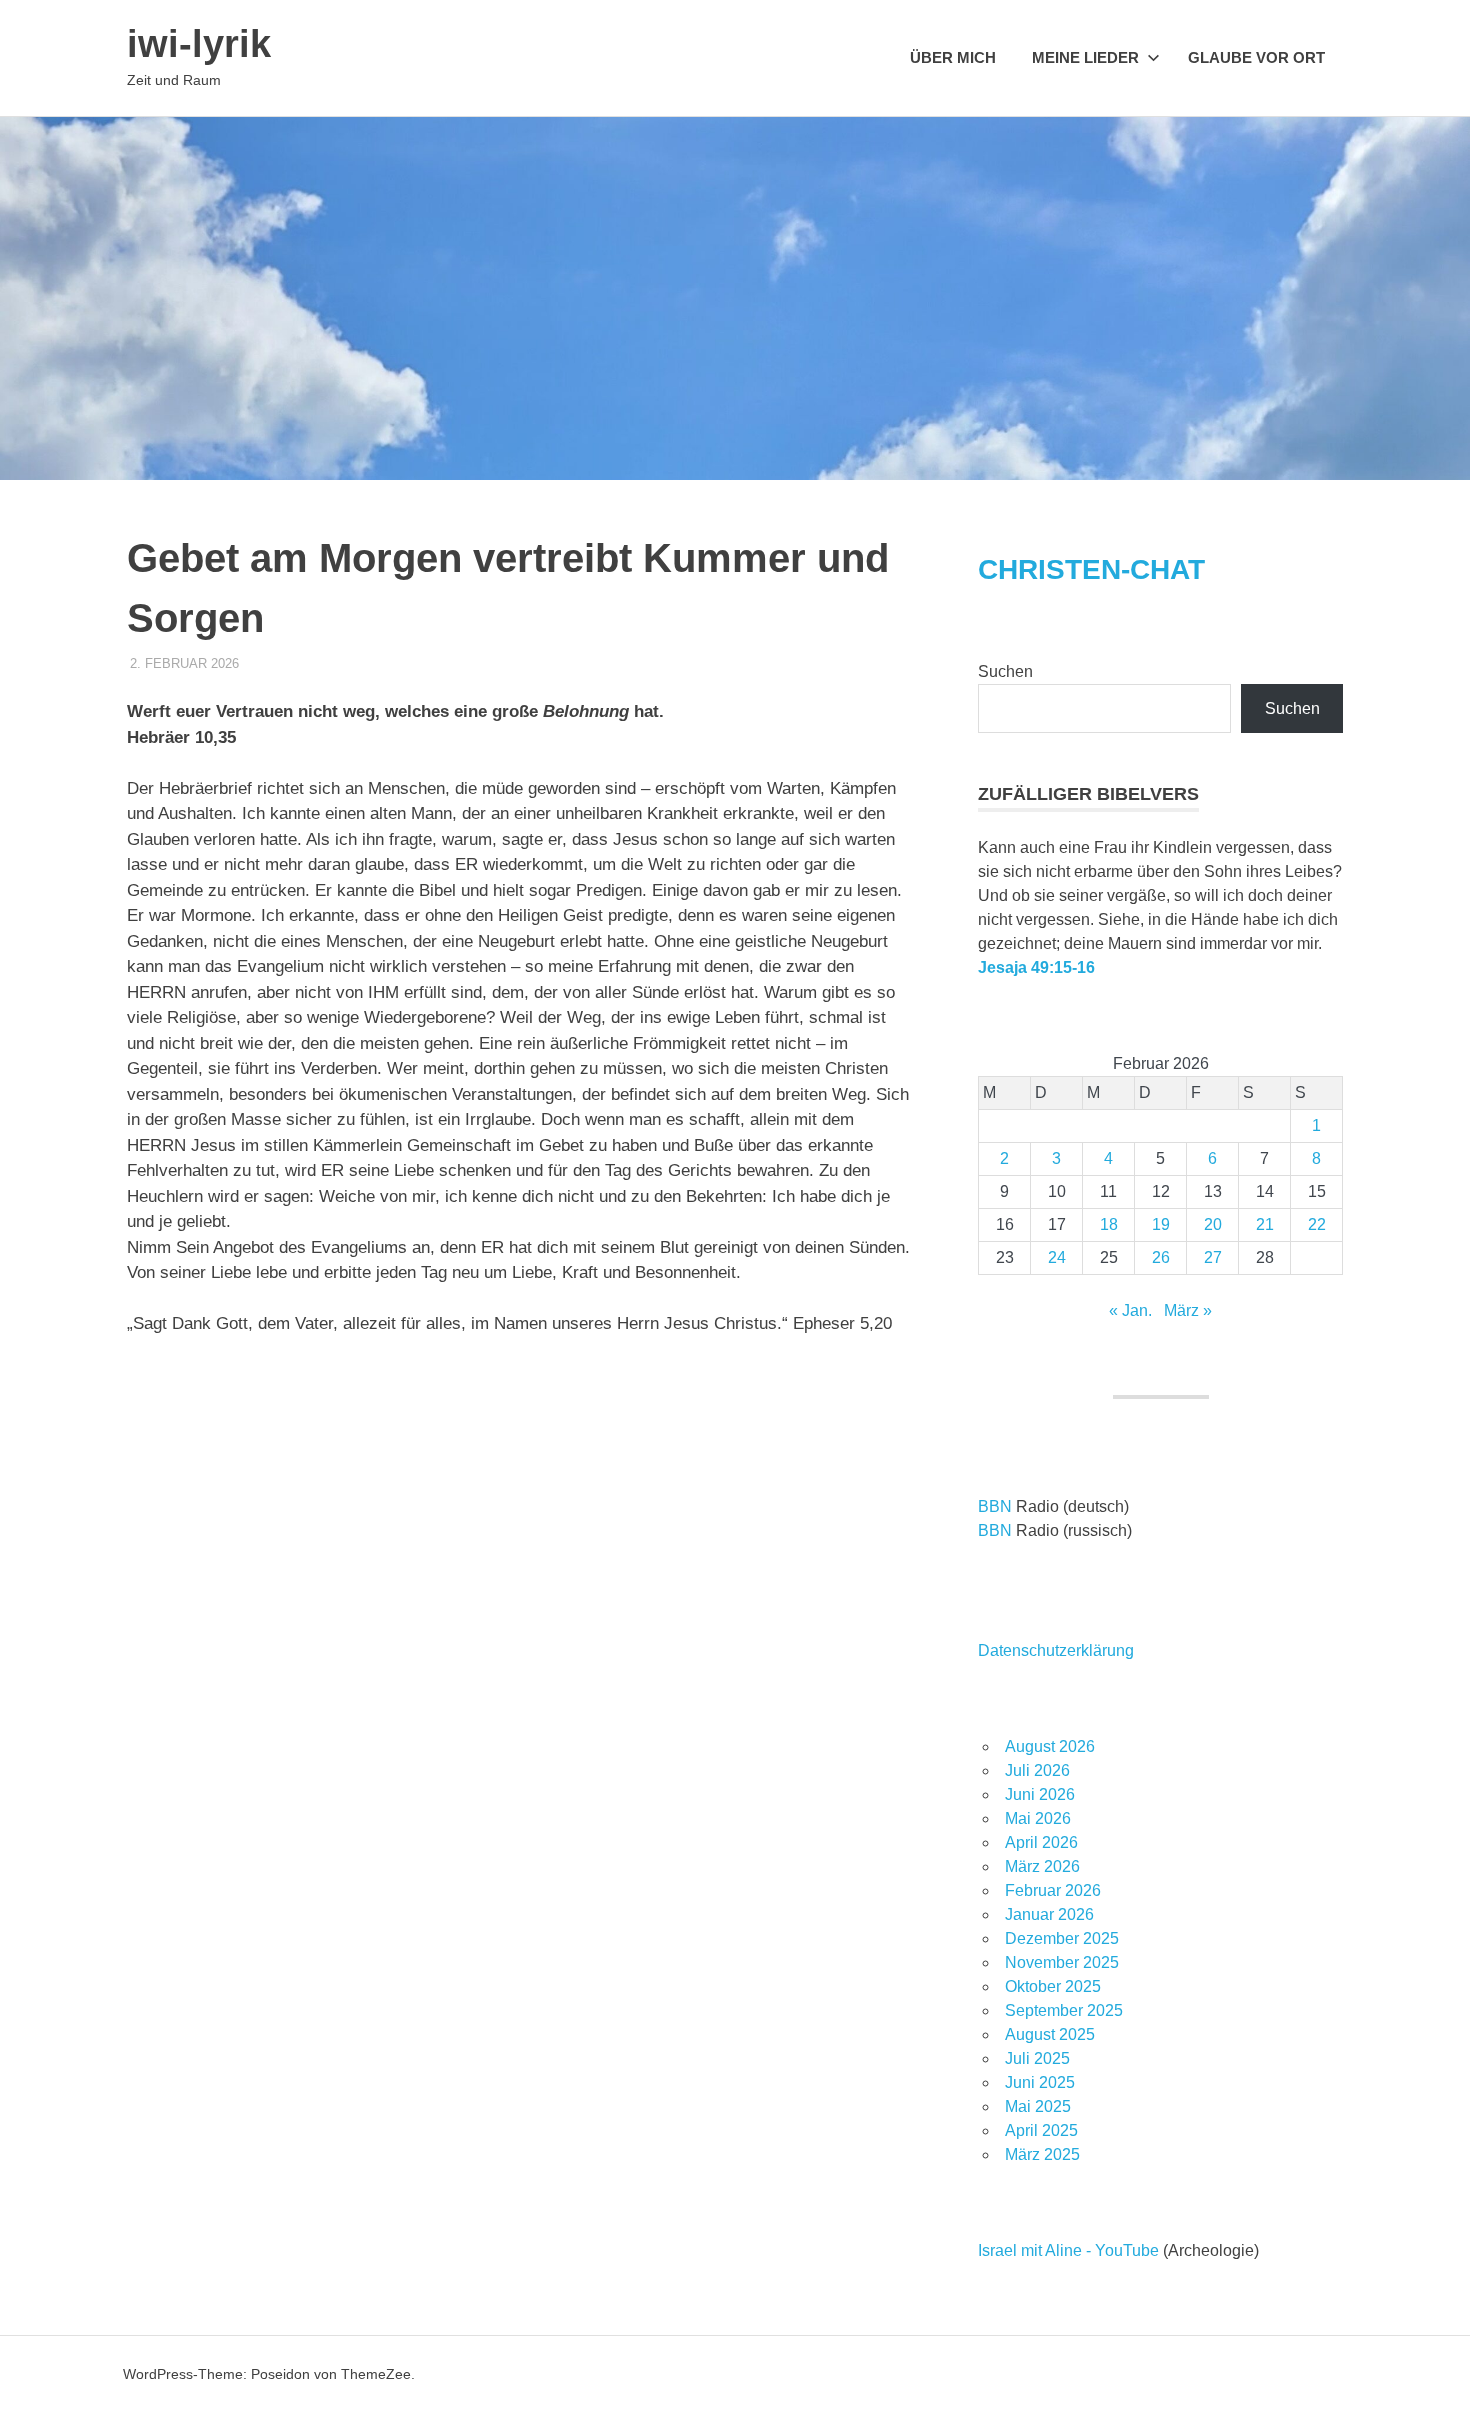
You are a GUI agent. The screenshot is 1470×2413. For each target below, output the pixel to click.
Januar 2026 (1049, 1914)
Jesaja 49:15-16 (1036, 967)
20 (1213, 1224)
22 (1317, 1224)
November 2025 (1062, 1962)
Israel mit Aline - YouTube (1068, 2250)
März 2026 (1042, 1866)
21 (1265, 1224)
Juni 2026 (1040, 1794)
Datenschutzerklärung (1056, 1650)
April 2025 (1041, 2130)
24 (1057, 1257)
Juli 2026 (1037, 1770)
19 (1161, 1224)
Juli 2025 (1037, 2058)
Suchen (1005, 671)
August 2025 (1050, 2034)
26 (1161, 1257)
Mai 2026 (1038, 1818)
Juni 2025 (1040, 2082)
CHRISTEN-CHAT (1091, 569)
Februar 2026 (1053, 1890)
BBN (995, 1506)
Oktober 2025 (1053, 1986)
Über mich (953, 57)
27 (1213, 1257)
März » (1188, 1310)
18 (1109, 1224)
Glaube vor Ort (1256, 57)
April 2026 (1041, 1842)
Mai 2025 (1038, 2106)
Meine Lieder (1085, 57)
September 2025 (1064, 2010)
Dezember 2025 (1062, 1938)
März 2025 (1042, 2154)
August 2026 (1050, 1746)
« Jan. (1130, 1310)
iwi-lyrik (199, 44)
